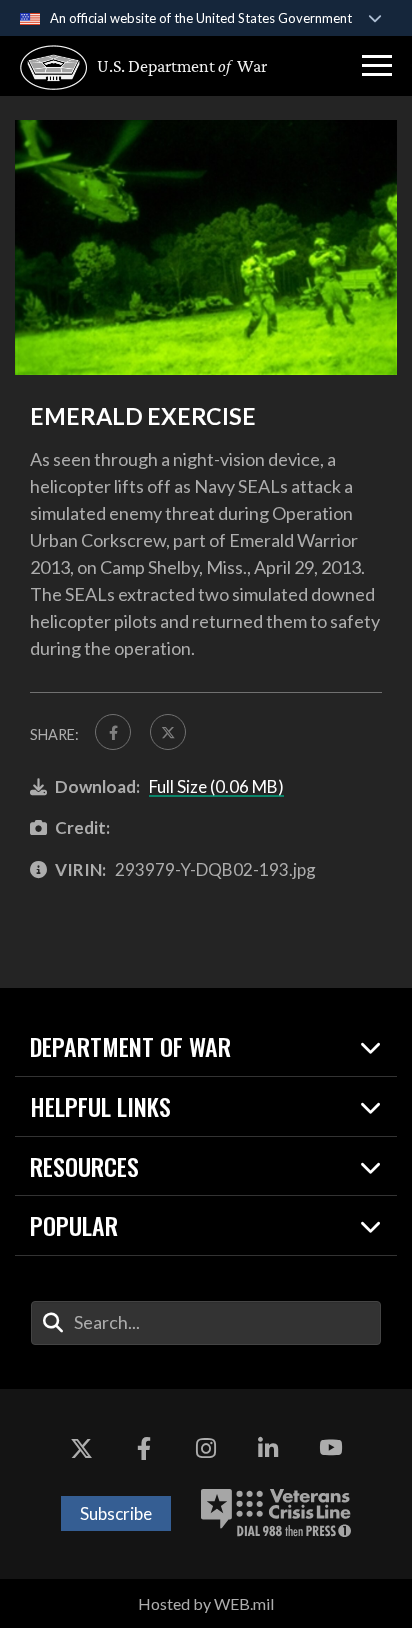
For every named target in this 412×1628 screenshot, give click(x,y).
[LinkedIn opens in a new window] (268, 1449)
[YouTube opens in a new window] (331, 1449)
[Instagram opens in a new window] (206, 1449)
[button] (377, 66)
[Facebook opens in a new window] (144, 1449)
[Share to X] (168, 732)
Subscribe (116, 1513)
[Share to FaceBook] (113, 732)
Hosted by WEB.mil (206, 1603)
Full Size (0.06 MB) (216, 786)
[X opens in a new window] (81, 1449)
